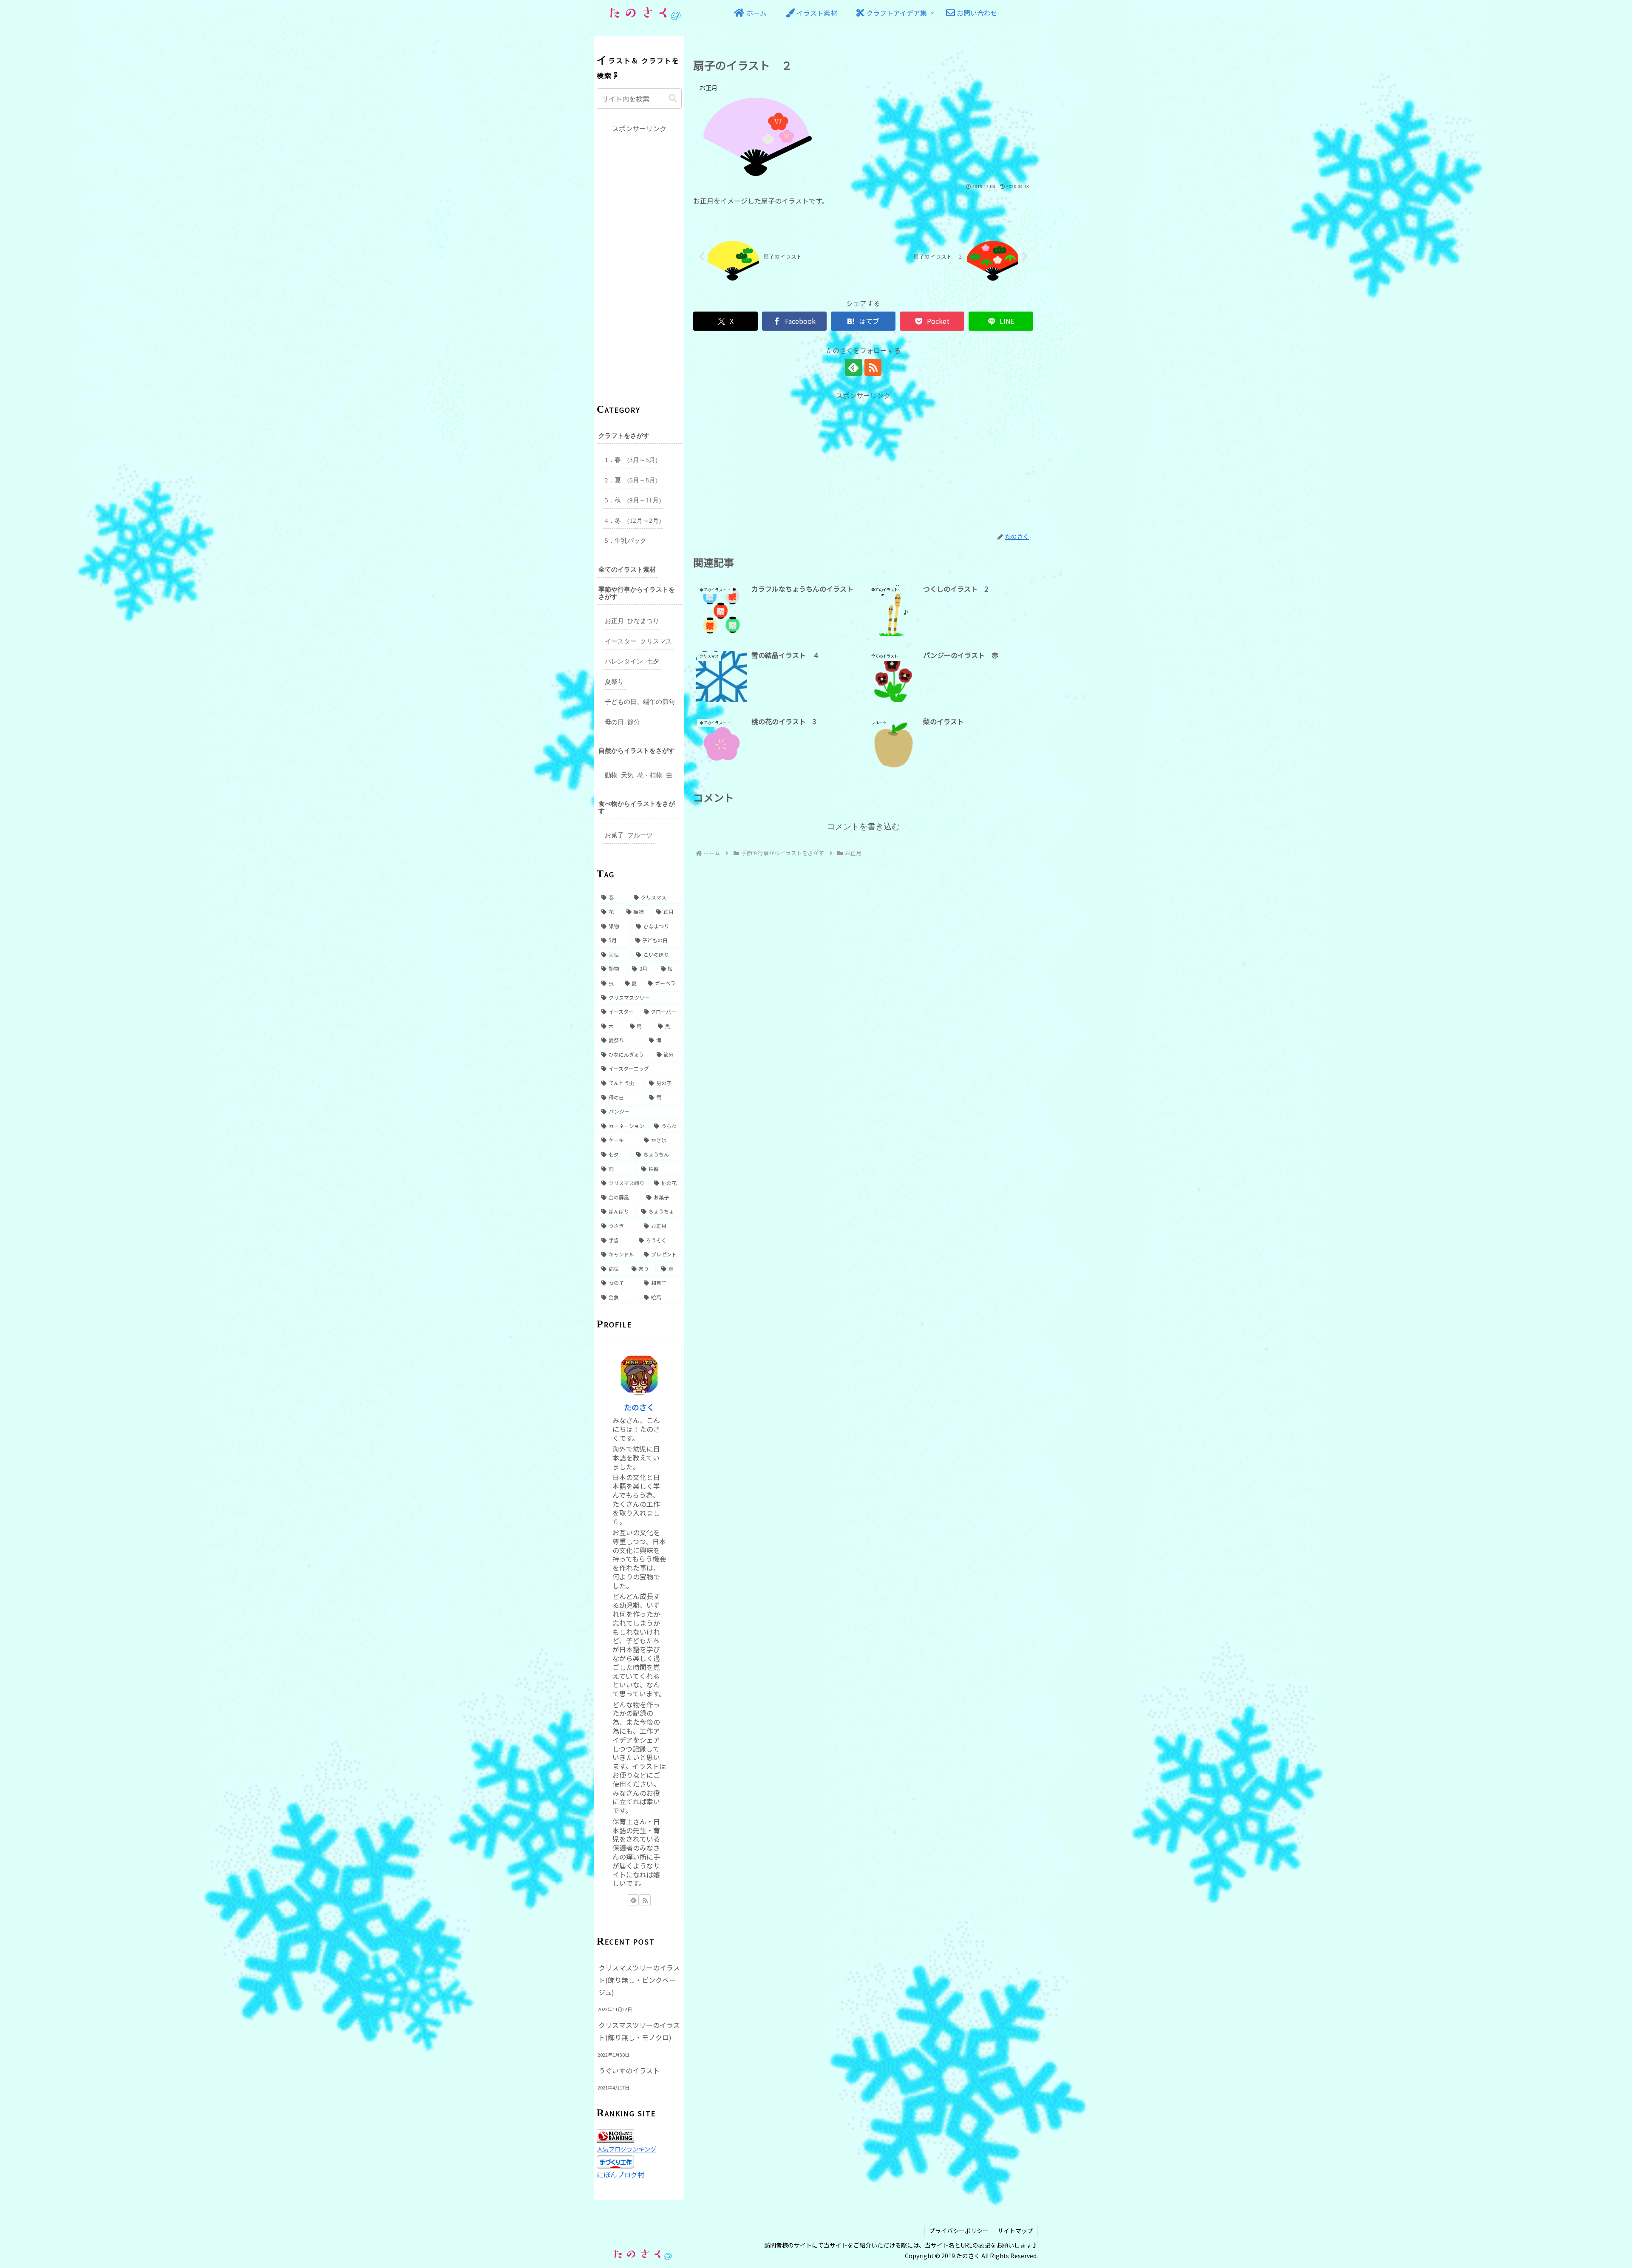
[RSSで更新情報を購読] (873, 367)
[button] (673, 98)
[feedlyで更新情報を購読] (853, 367)
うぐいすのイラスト (629, 2070)
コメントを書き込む (863, 826)
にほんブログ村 (620, 2174)
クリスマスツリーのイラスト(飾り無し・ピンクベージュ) (639, 1980)
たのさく (639, 1407)
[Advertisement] (863, 461)
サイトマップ (1015, 2231)
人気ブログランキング (626, 2149)
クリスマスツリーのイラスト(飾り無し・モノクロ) (639, 2031)
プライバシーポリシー (959, 2231)
